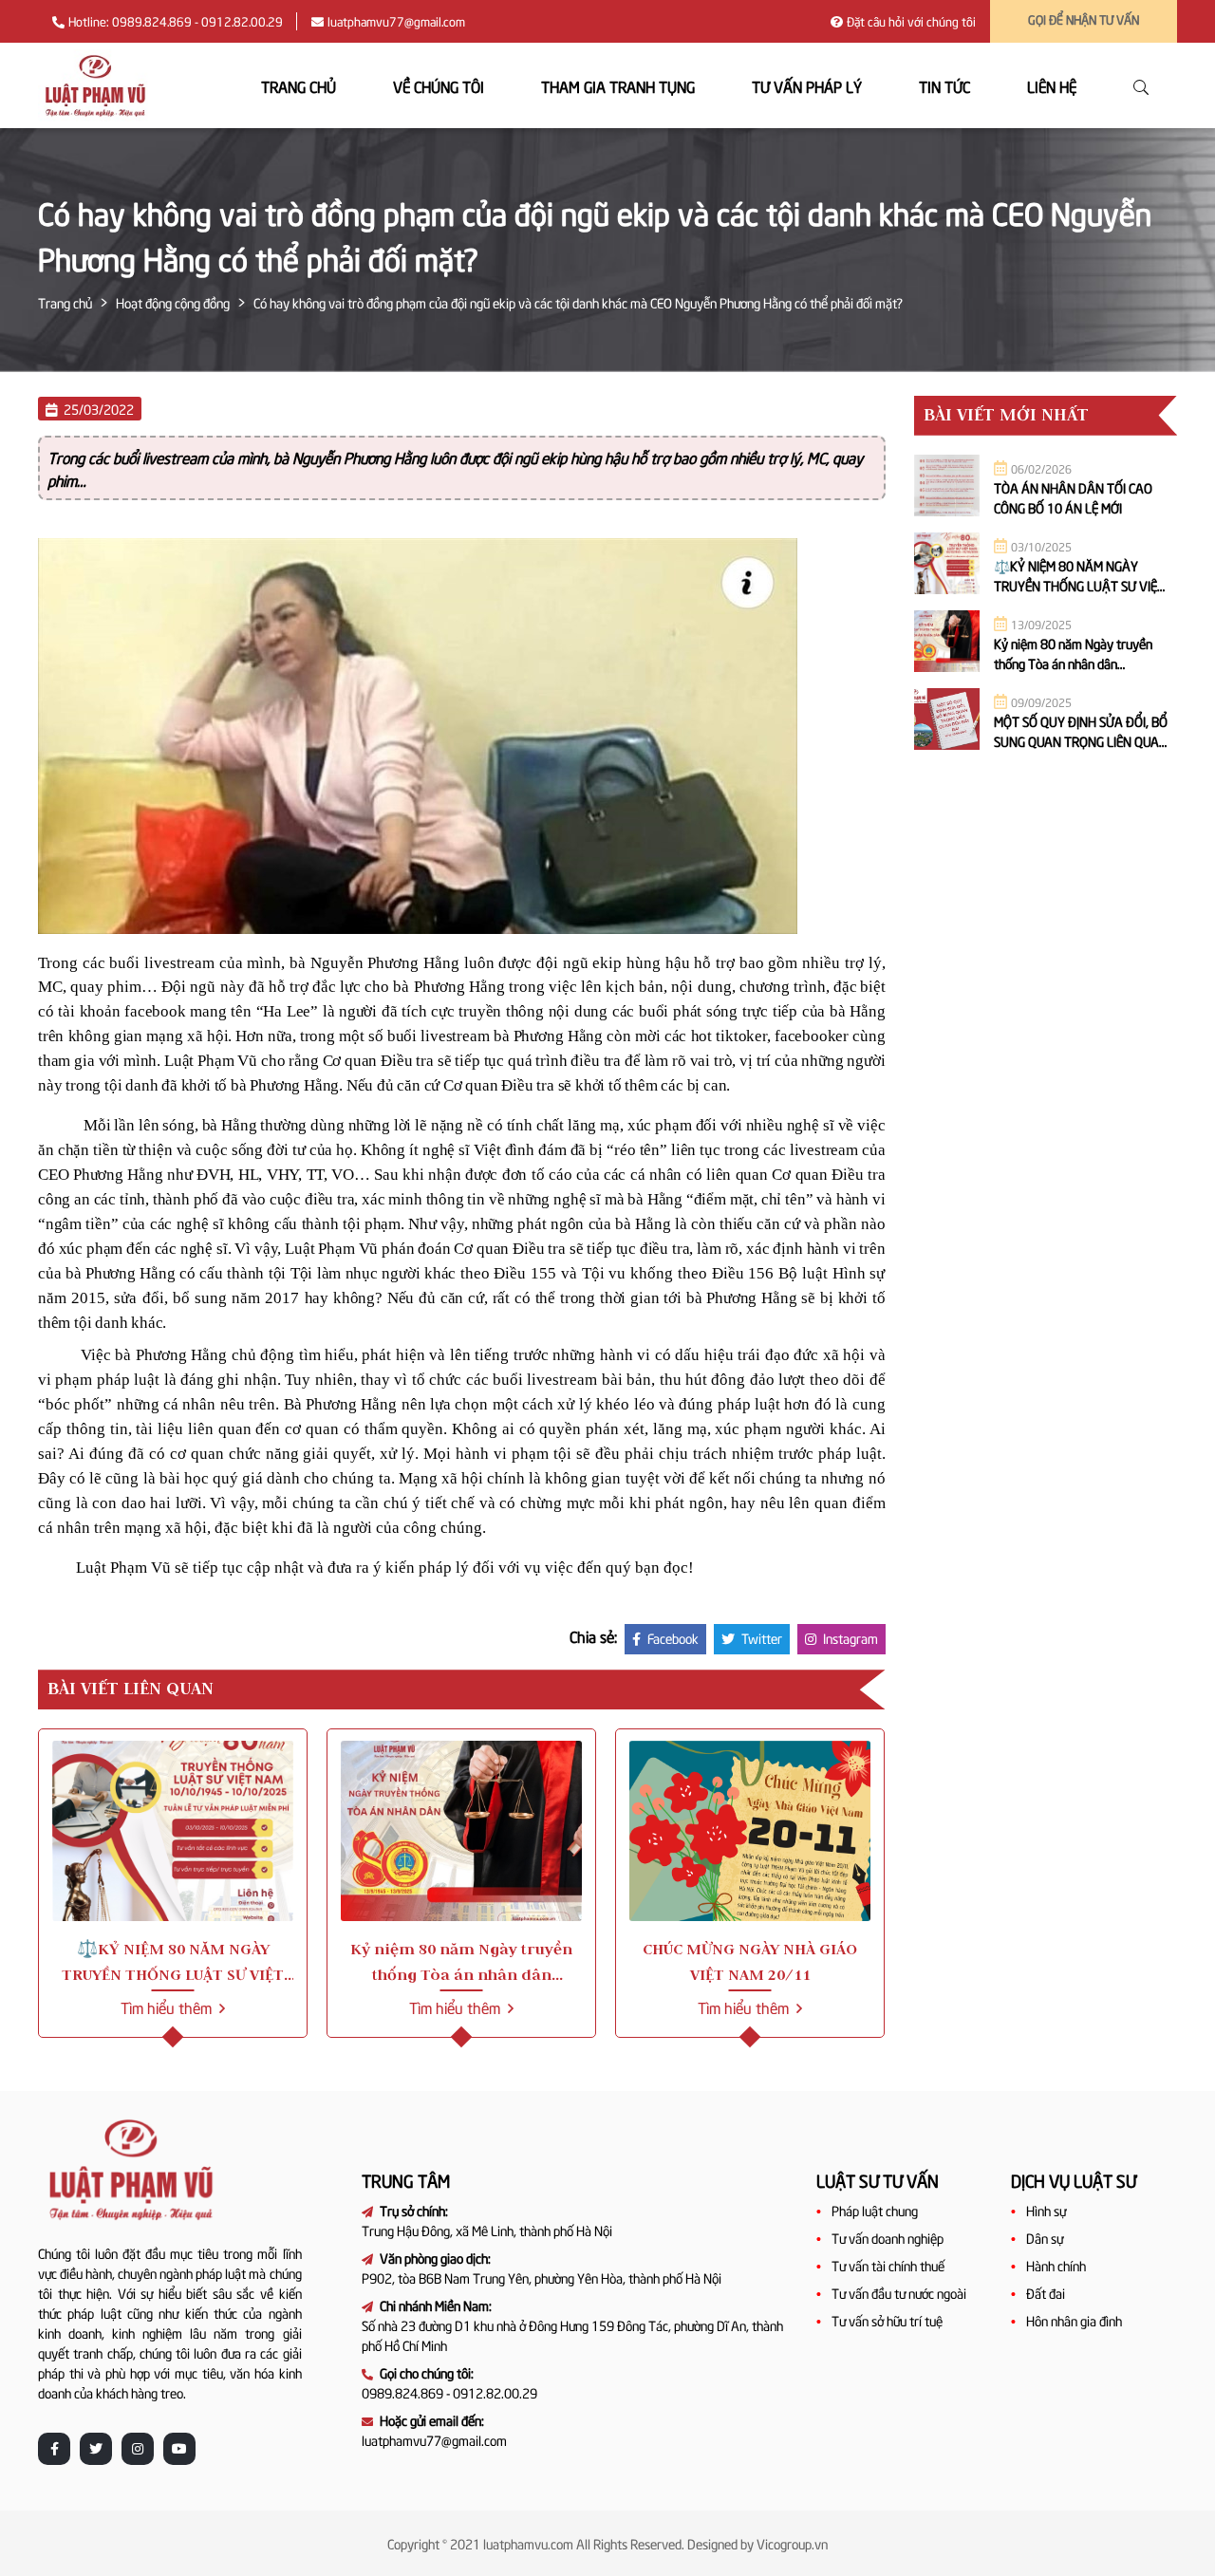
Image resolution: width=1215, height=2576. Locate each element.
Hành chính (1056, 2265)
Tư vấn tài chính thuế (888, 2265)
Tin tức (944, 85)
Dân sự (1045, 2238)
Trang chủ (299, 85)
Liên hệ (1052, 85)
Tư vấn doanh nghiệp (888, 2238)
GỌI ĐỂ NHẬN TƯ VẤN (1084, 19)
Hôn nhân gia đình (1074, 2320)
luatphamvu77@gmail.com (396, 21)
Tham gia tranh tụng (618, 85)
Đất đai (1046, 2293)
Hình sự (1046, 2210)
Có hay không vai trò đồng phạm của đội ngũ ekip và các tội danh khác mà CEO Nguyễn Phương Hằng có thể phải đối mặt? (578, 302)
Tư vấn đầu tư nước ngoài (899, 2293)
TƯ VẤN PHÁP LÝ (807, 85)
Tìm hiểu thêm (168, 2007)
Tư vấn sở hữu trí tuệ (887, 2320)
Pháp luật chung (875, 2210)
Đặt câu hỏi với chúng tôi (911, 21)
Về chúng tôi (439, 85)
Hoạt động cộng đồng (173, 302)
